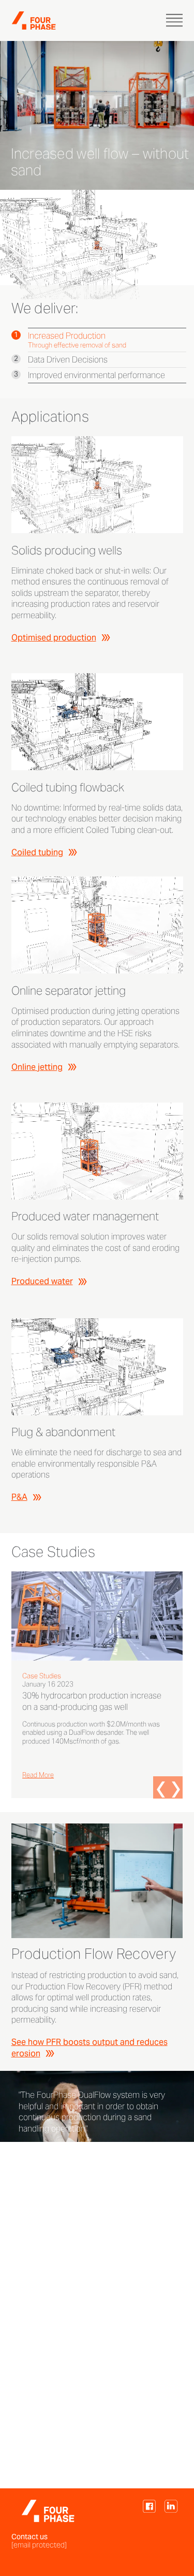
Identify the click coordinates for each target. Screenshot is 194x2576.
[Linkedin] (171, 2511)
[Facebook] (149, 2511)
